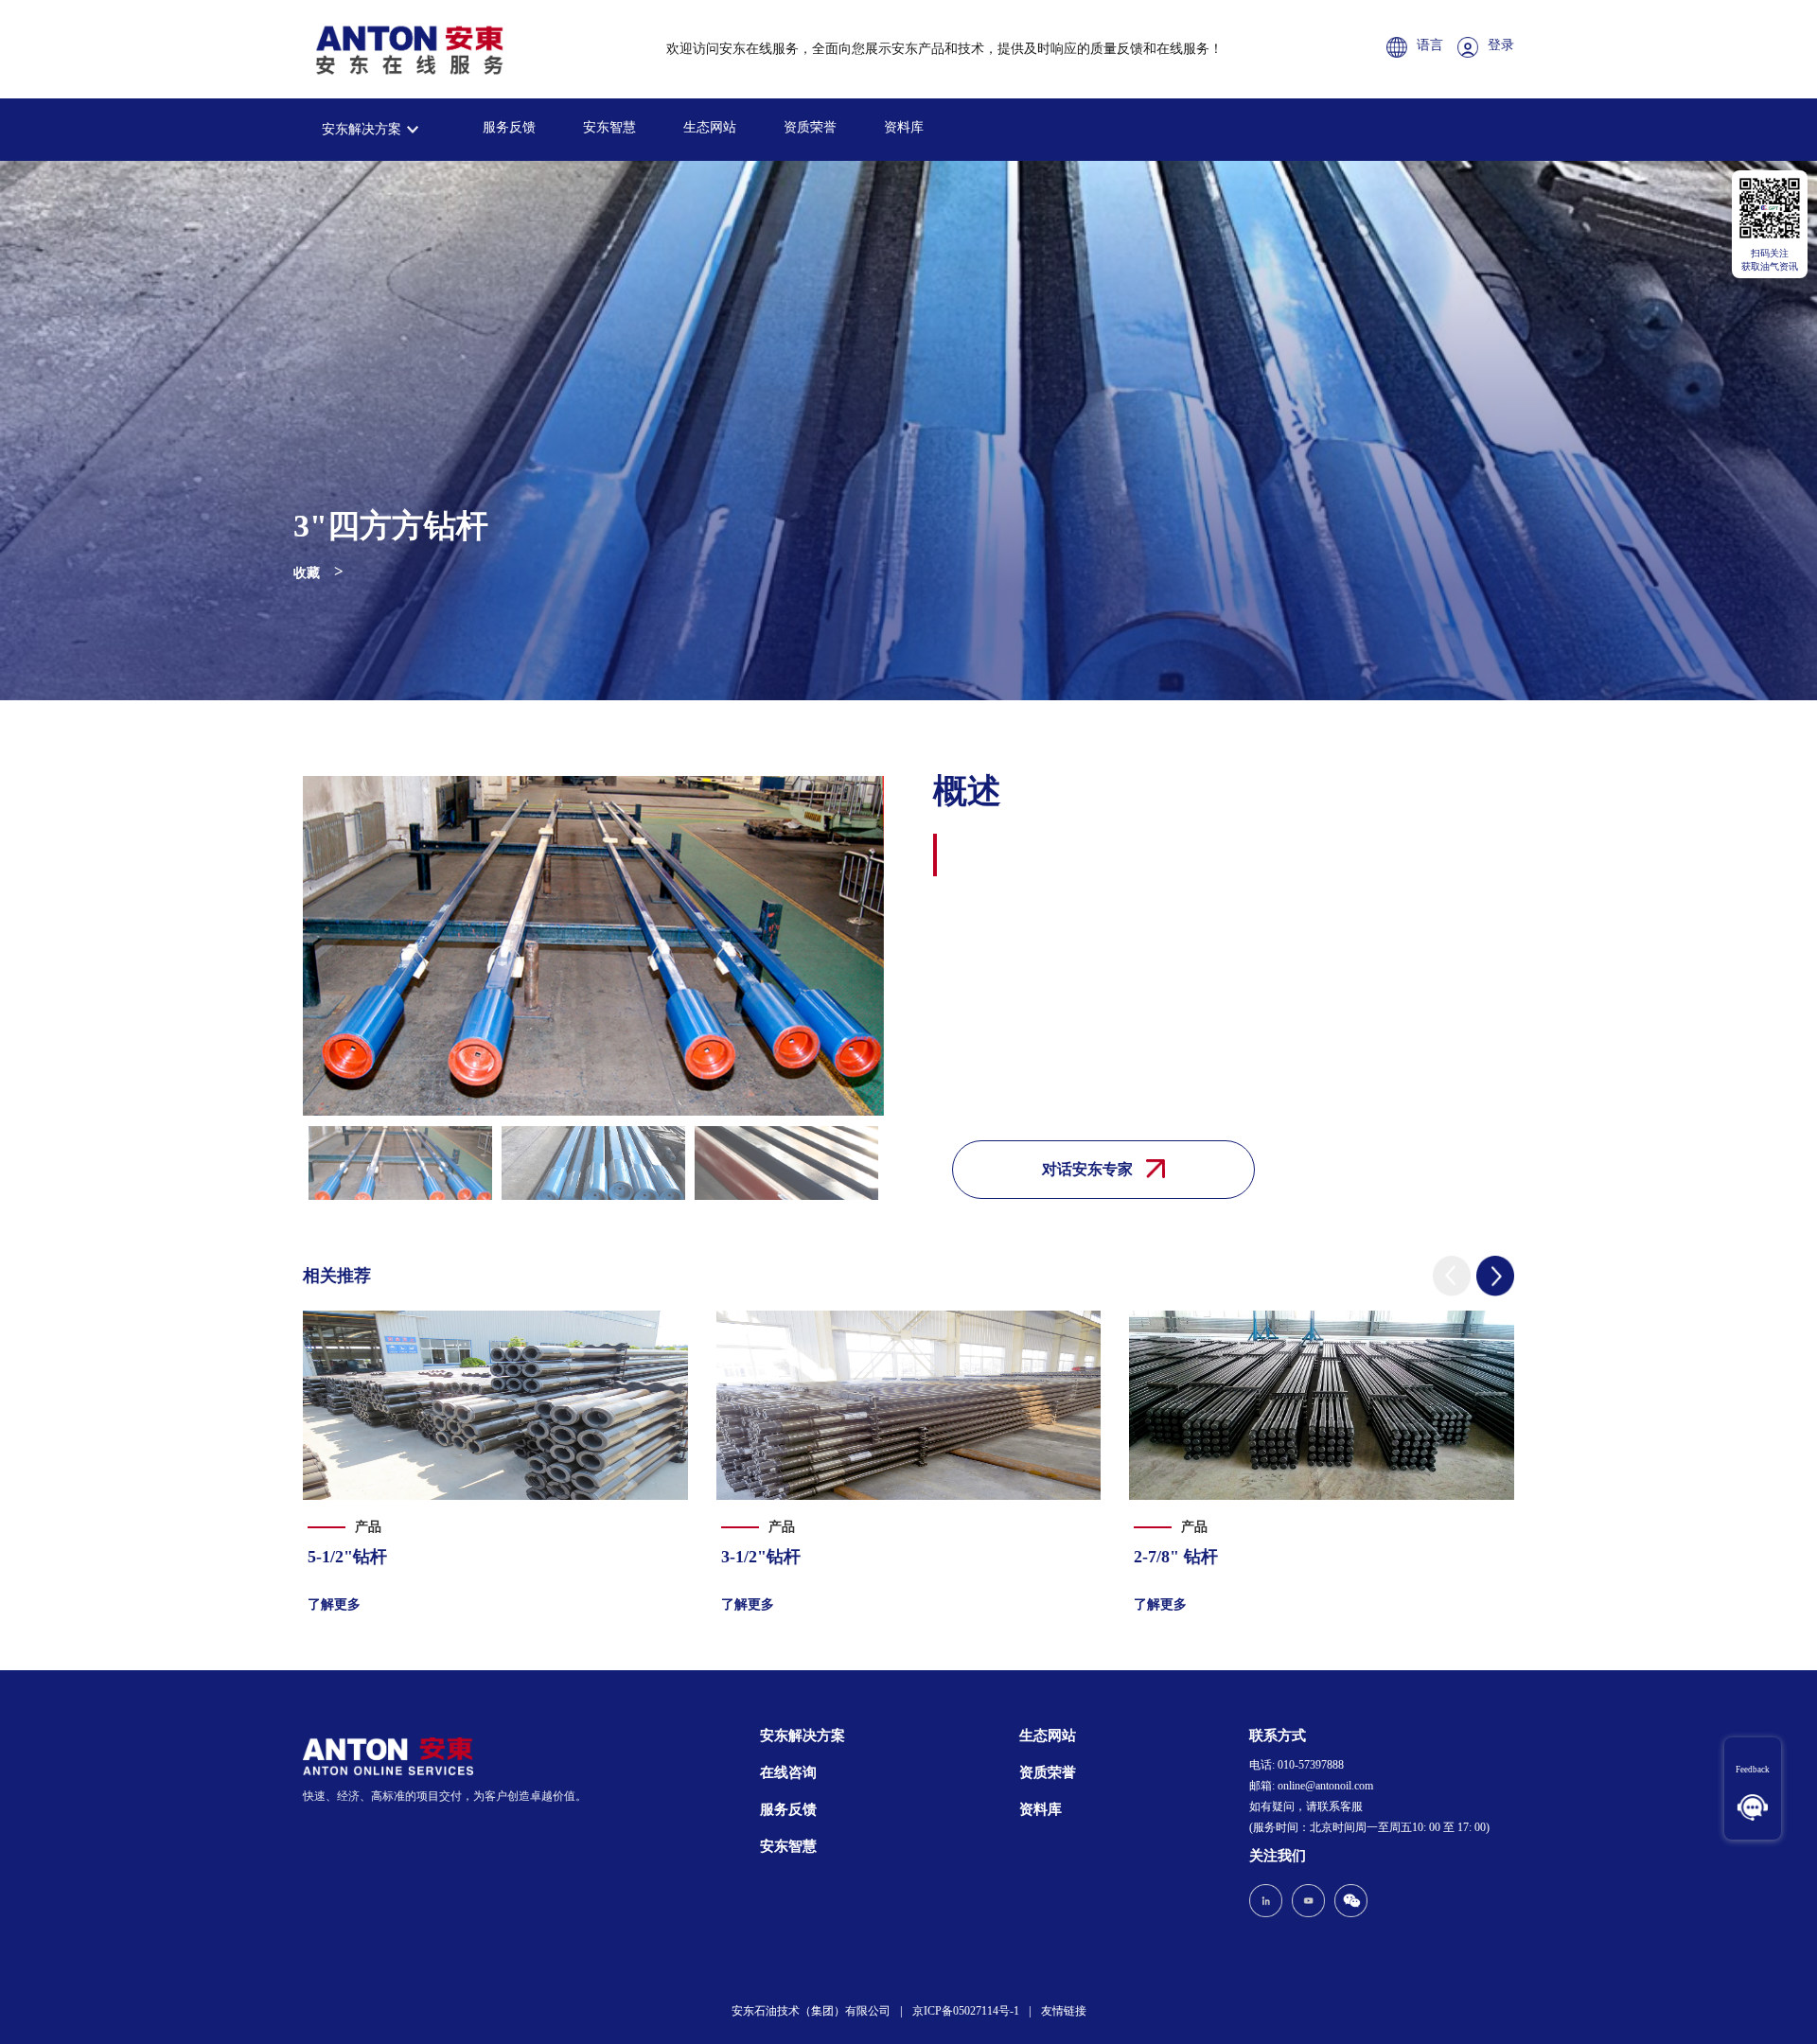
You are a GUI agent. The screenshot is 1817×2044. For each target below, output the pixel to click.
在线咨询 (788, 1772)
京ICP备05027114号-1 (966, 2011)
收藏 (307, 573)
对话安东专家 (1089, 1169)
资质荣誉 (810, 127)
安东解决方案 (362, 129)
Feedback (1753, 1770)
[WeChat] (1349, 1903)
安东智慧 (609, 127)
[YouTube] (1308, 1903)
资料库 (904, 127)
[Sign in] (1473, 49)
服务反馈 (509, 127)
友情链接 (1064, 2011)
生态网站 (710, 127)
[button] (1452, 1276)
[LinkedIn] (1268, 1903)
